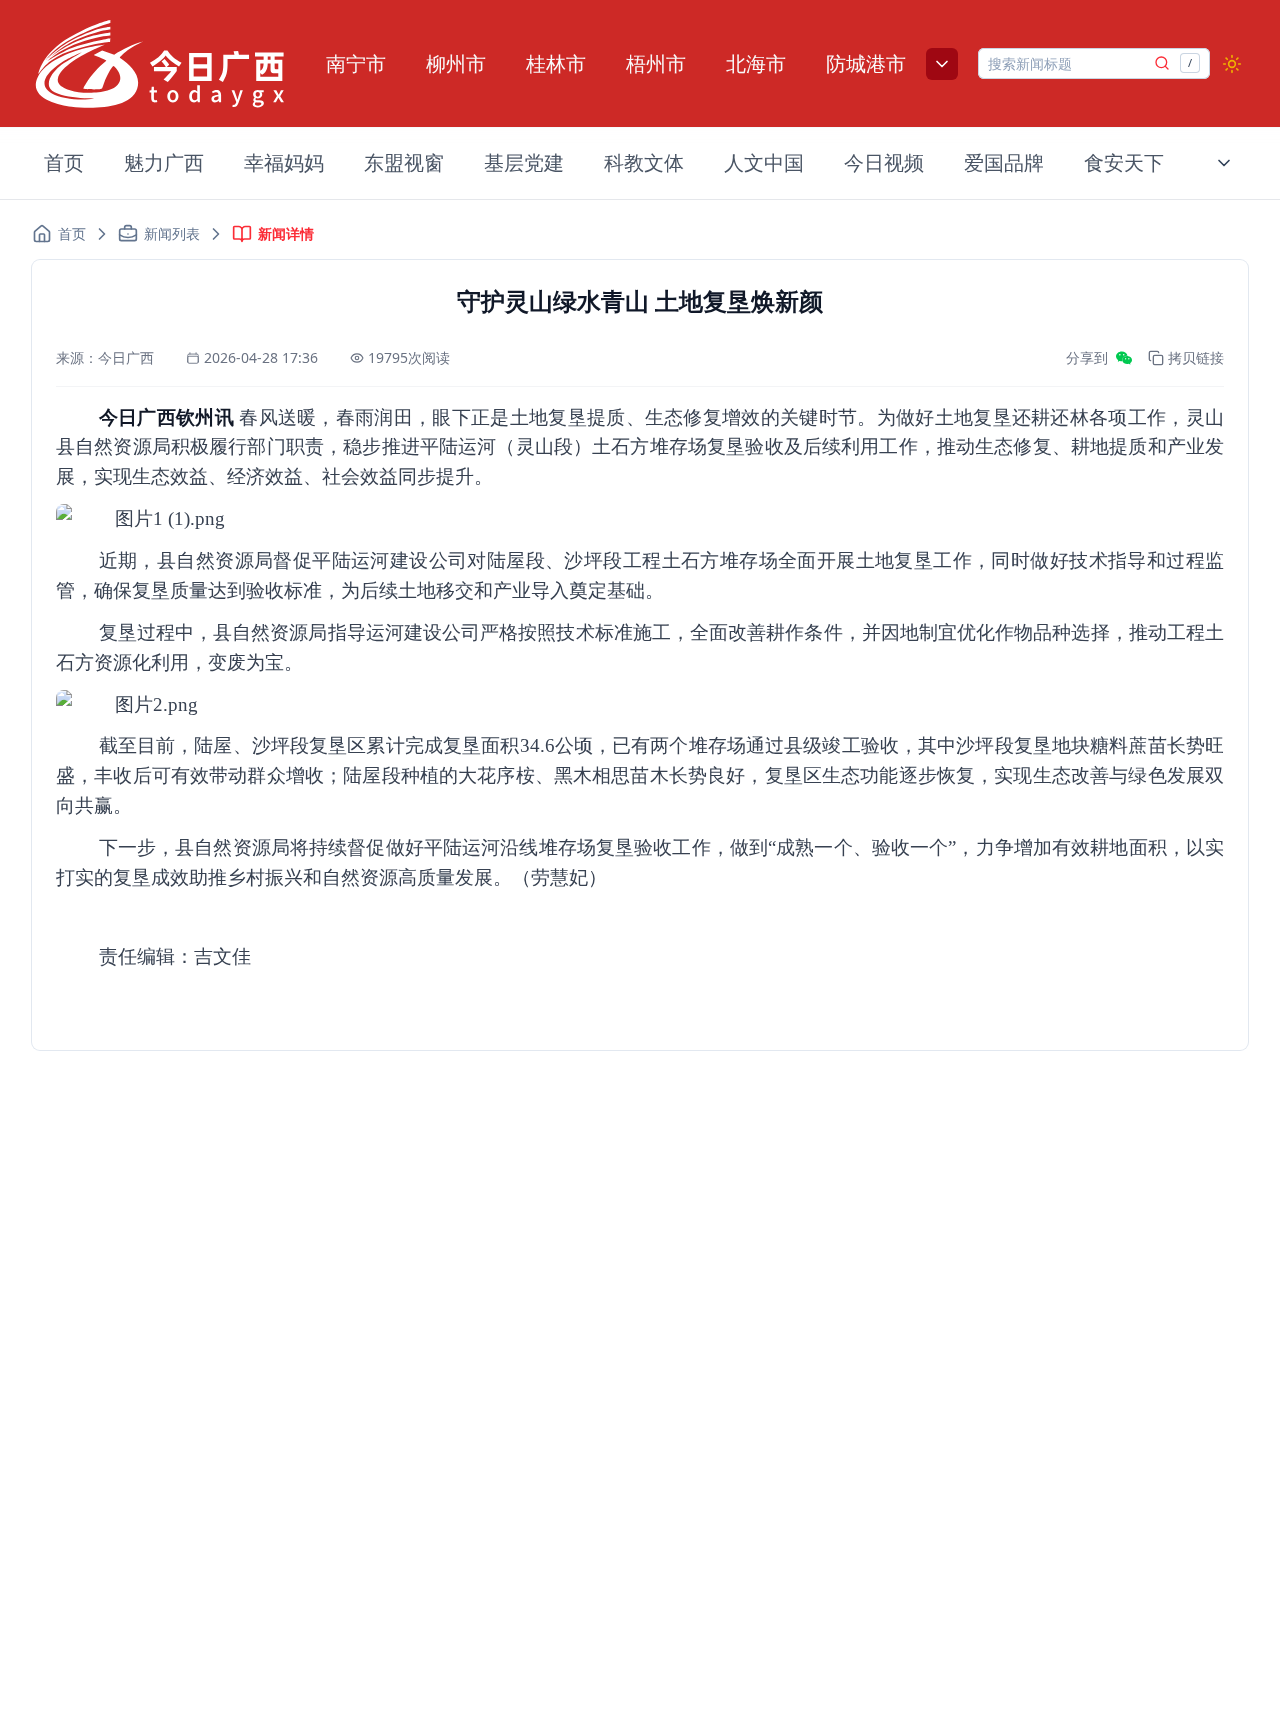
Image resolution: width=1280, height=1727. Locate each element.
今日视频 (884, 162)
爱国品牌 (1004, 162)
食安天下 (1124, 162)
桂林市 (556, 63)
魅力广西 (164, 162)
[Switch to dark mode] (1232, 64)
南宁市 (356, 63)
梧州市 (656, 63)
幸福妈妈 (284, 162)
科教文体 (644, 162)
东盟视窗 (404, 162)
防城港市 (866, 63)
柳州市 (456, 63)
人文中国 (764, 162)
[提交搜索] (1162, 63)
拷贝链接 (1196, 357)
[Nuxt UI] (160, 64)
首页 (64, 162)
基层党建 (524, 162)
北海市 (756, 63)
